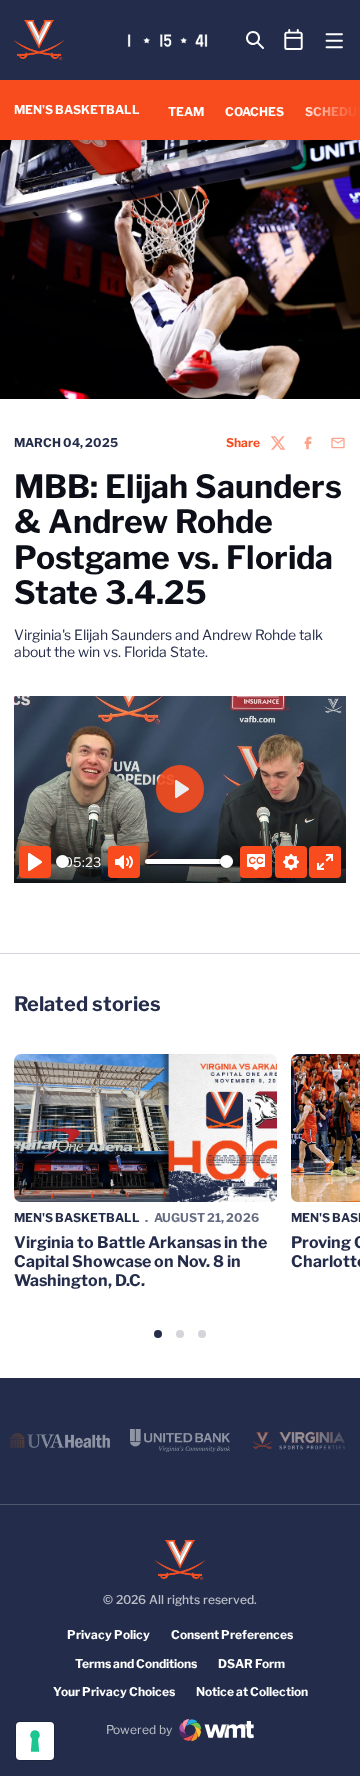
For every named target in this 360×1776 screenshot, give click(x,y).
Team (186, 111)
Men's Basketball (77, 1217)
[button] (158, 1334)
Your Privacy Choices (114, 1691)
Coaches (254, 111)
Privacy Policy (108, 1634)
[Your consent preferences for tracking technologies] (35, 1741)
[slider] (62, 861)
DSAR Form (251, 1663)
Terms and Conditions (136, 1663)
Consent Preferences (232, 1634)
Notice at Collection (252, 1691)
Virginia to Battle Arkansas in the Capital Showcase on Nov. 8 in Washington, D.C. (140, 1261)
